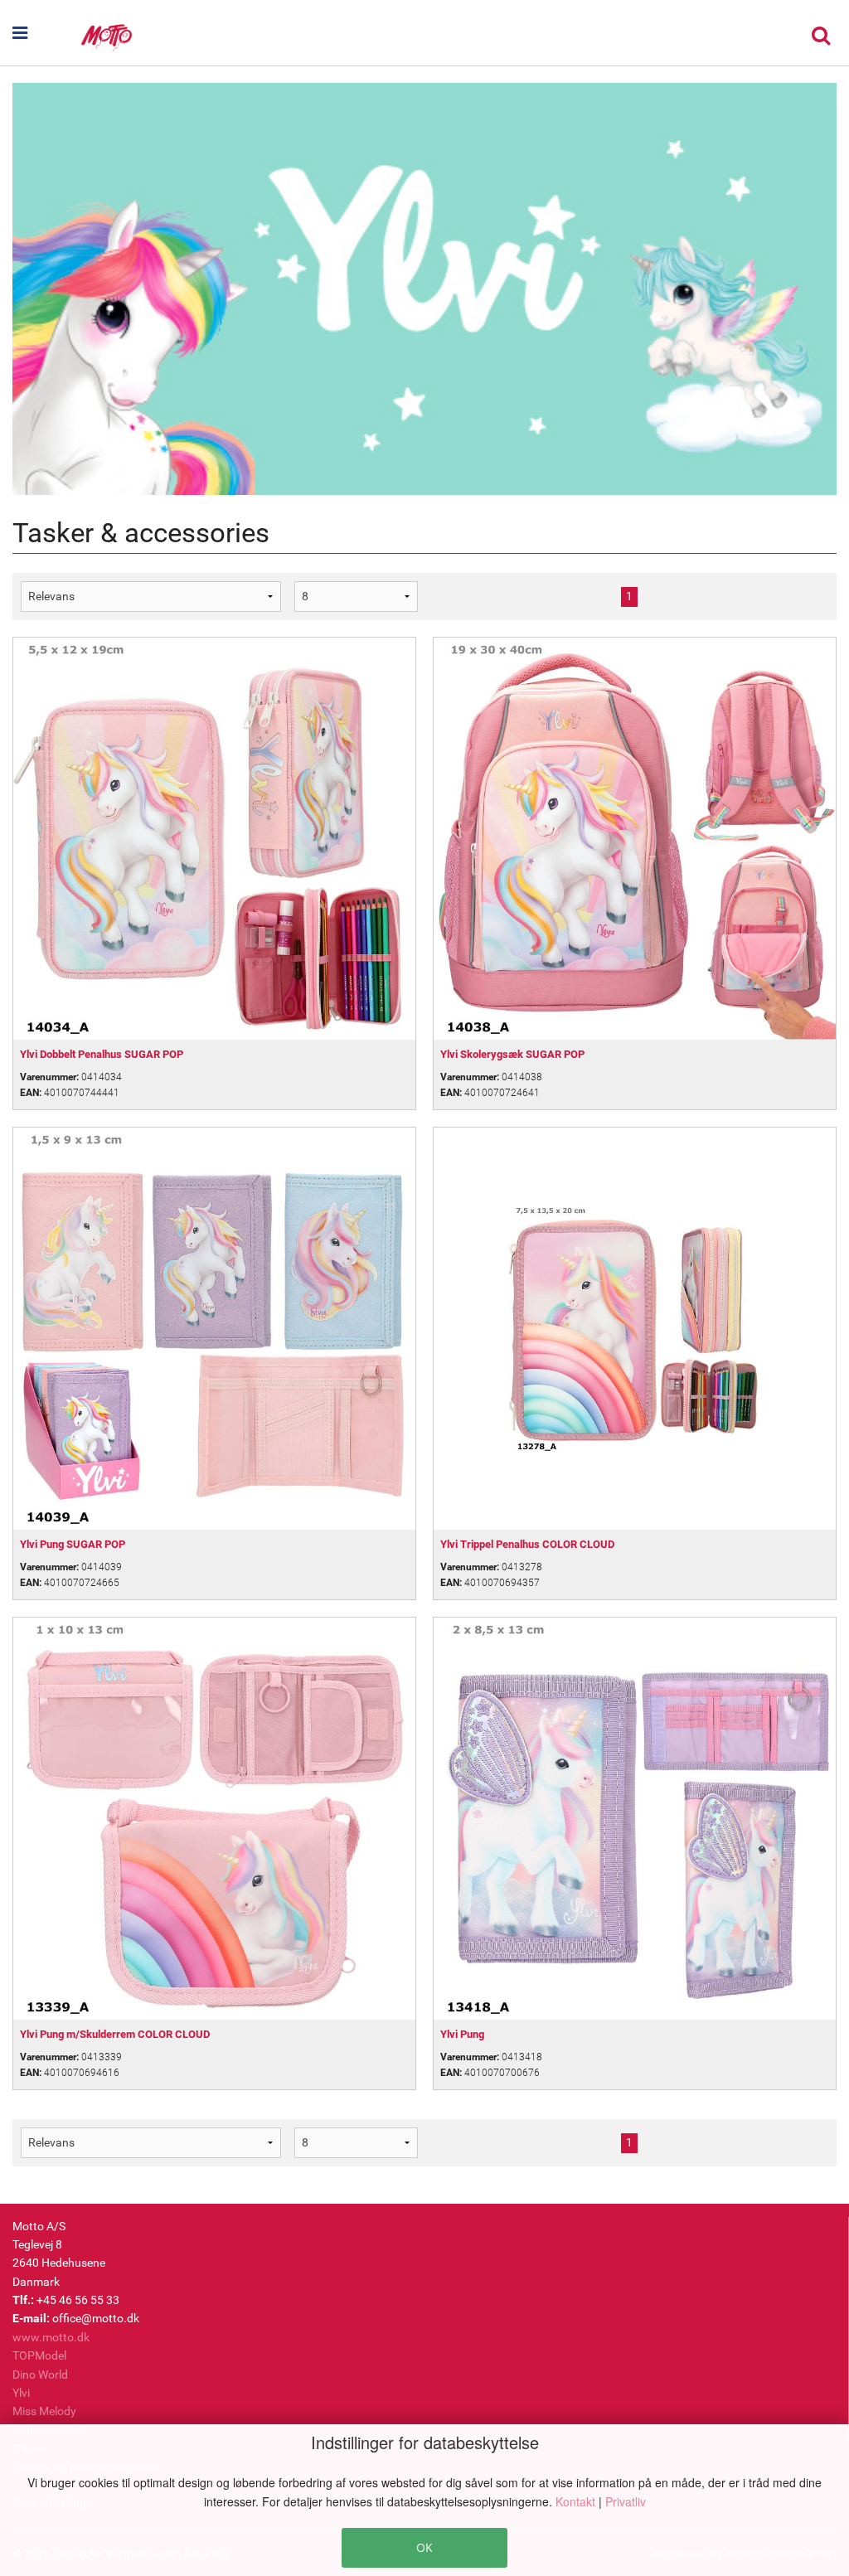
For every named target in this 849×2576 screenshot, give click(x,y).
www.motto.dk (51, 2337)
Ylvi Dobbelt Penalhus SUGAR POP (102, 1054)
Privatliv (626, 2501)
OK (424, 2547)
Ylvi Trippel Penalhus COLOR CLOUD (527, 1544)
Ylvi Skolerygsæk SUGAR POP (512, 1054)
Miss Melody (44, 2411)
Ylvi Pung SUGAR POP (73, 1544)
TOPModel (39, 2355)
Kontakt (577, 2501)
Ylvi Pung (462, 2034)
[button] (46, 33)
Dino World (40, 2375)
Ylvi (21, 2393)
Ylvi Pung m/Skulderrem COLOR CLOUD (115, 2034)
